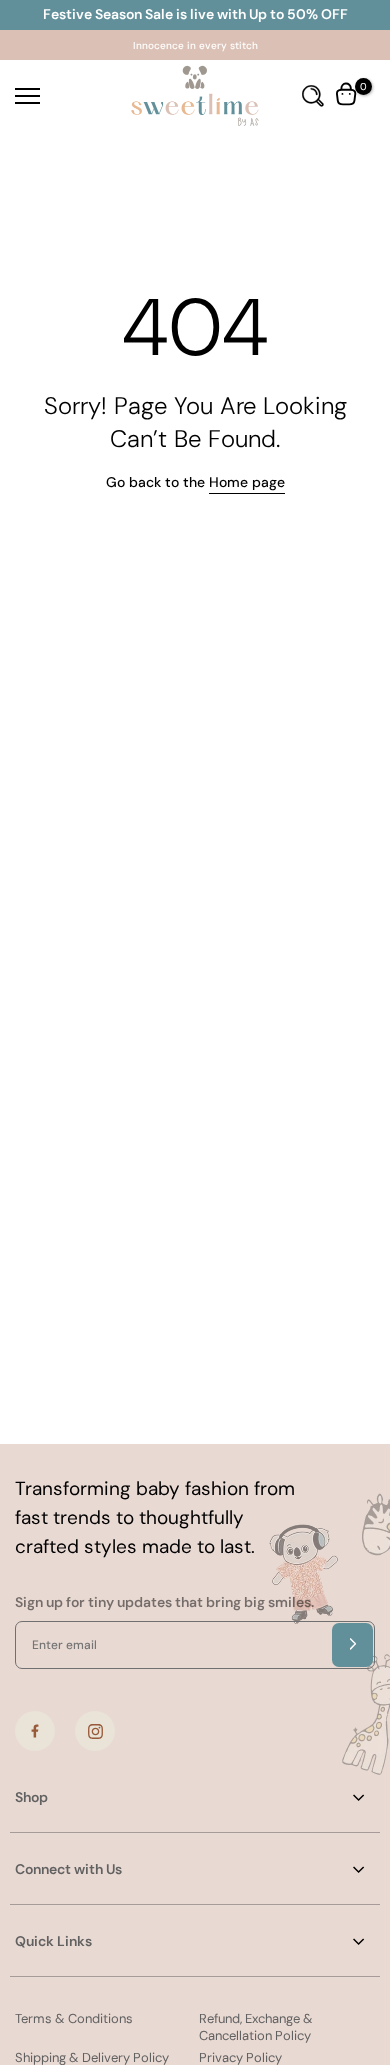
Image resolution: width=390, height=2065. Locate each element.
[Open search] (313, 96)
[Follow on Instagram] (95, 1731)
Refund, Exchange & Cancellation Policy (256, 2027)
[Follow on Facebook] (35, 1731)
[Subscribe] (352, 1645)
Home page (247, 482)
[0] (348, 95)
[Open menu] (54, 96)
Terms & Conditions (74, 2018)
